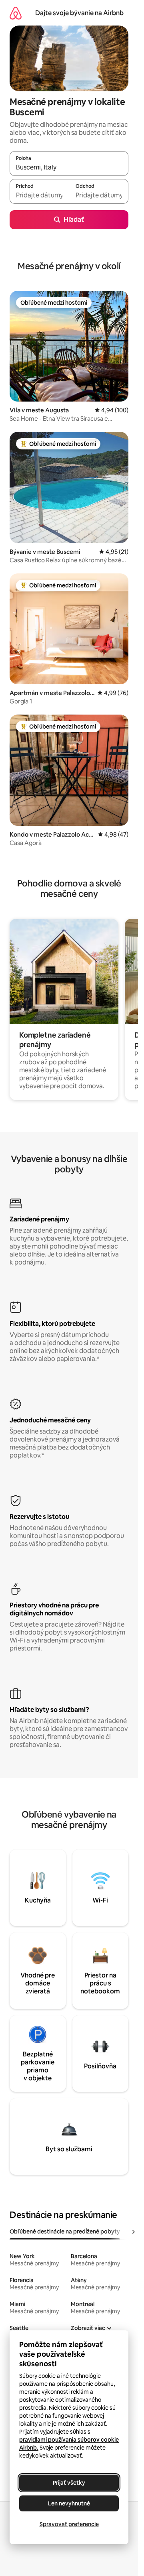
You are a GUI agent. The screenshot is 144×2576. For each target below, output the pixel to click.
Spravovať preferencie (69, 2524)
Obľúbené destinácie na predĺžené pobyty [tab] (65, 2231)
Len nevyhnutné (69, 2503)
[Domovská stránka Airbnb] (16, 13)
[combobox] (69, 167)
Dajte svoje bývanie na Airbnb (79, 13)
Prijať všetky (69, 2483)
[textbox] (39, 195)
